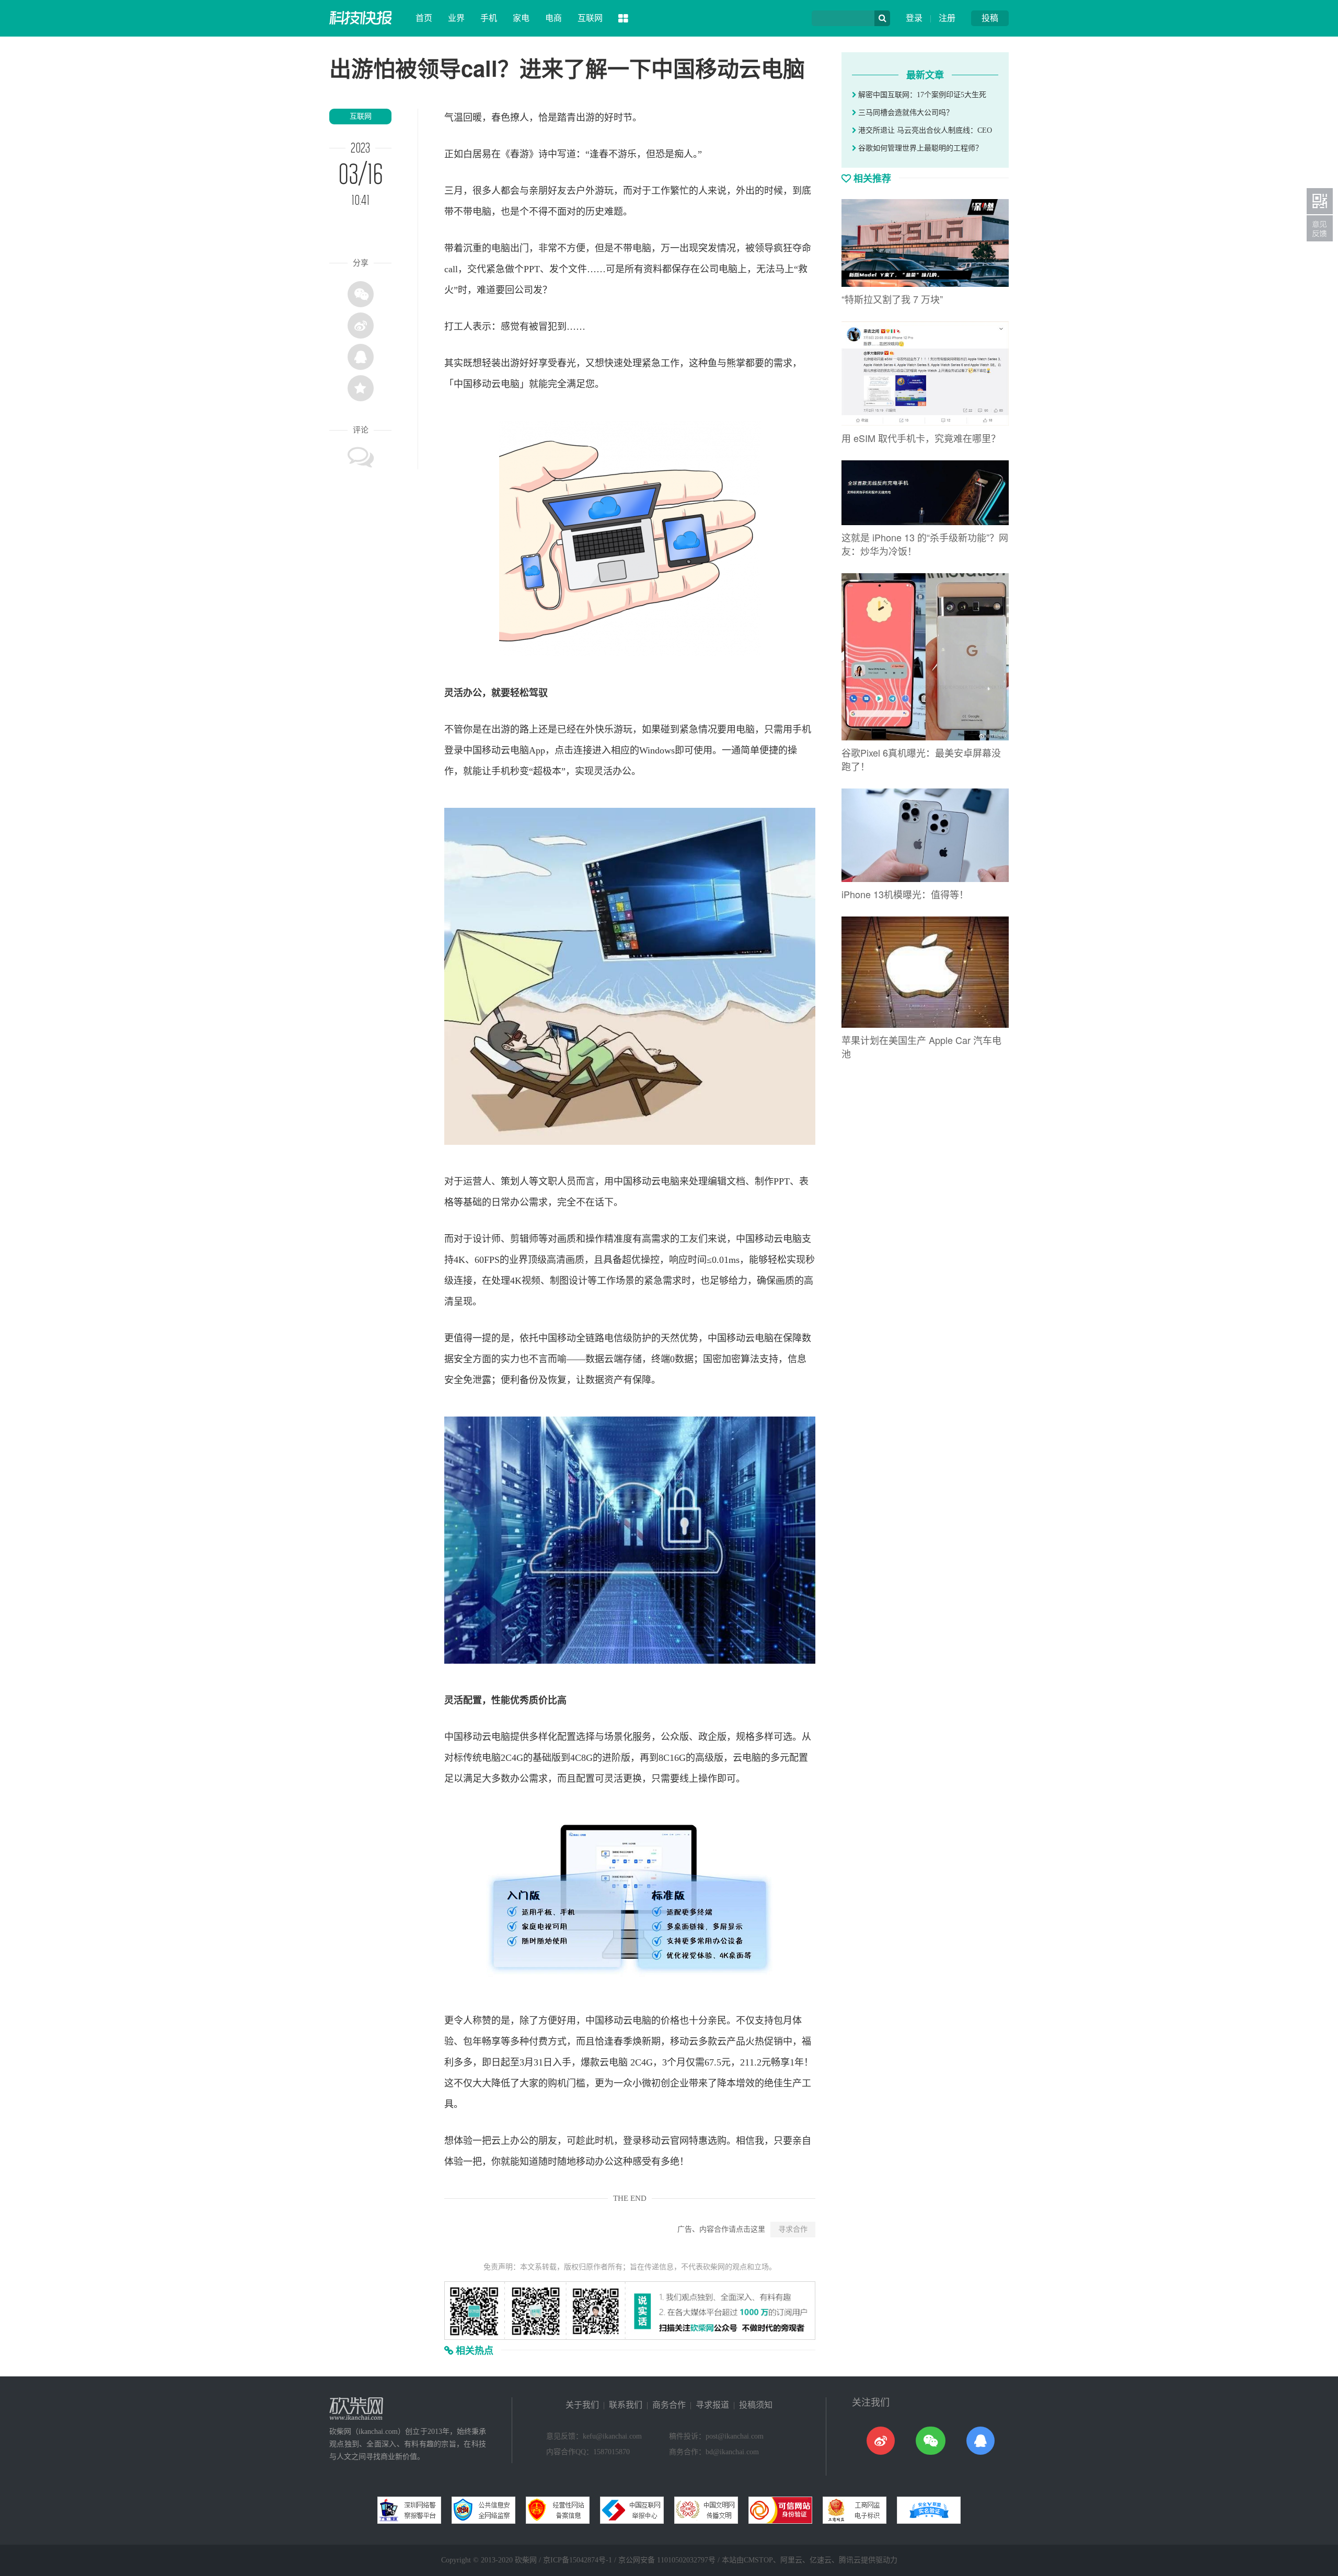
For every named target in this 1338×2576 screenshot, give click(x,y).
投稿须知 (756, 2405)
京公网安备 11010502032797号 (667, 2560)
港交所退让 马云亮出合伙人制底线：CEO (924, 130)
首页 (424, 18)
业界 (456, 18)
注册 (947, 18)
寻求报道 (712, 2405)
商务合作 (669, 2405)
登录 (914, 18)
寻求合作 (793, 2229)
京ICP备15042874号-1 (578, 2560)
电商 (553, 18)
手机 (489, 18)
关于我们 (582, 2405)
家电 (521, 18)
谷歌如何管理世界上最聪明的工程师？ (919, 148)
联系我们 (626, 2405)
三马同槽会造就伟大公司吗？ (905, 113)
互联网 (590, 18)
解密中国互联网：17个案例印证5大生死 (921, 95)
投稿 (990, 18)
